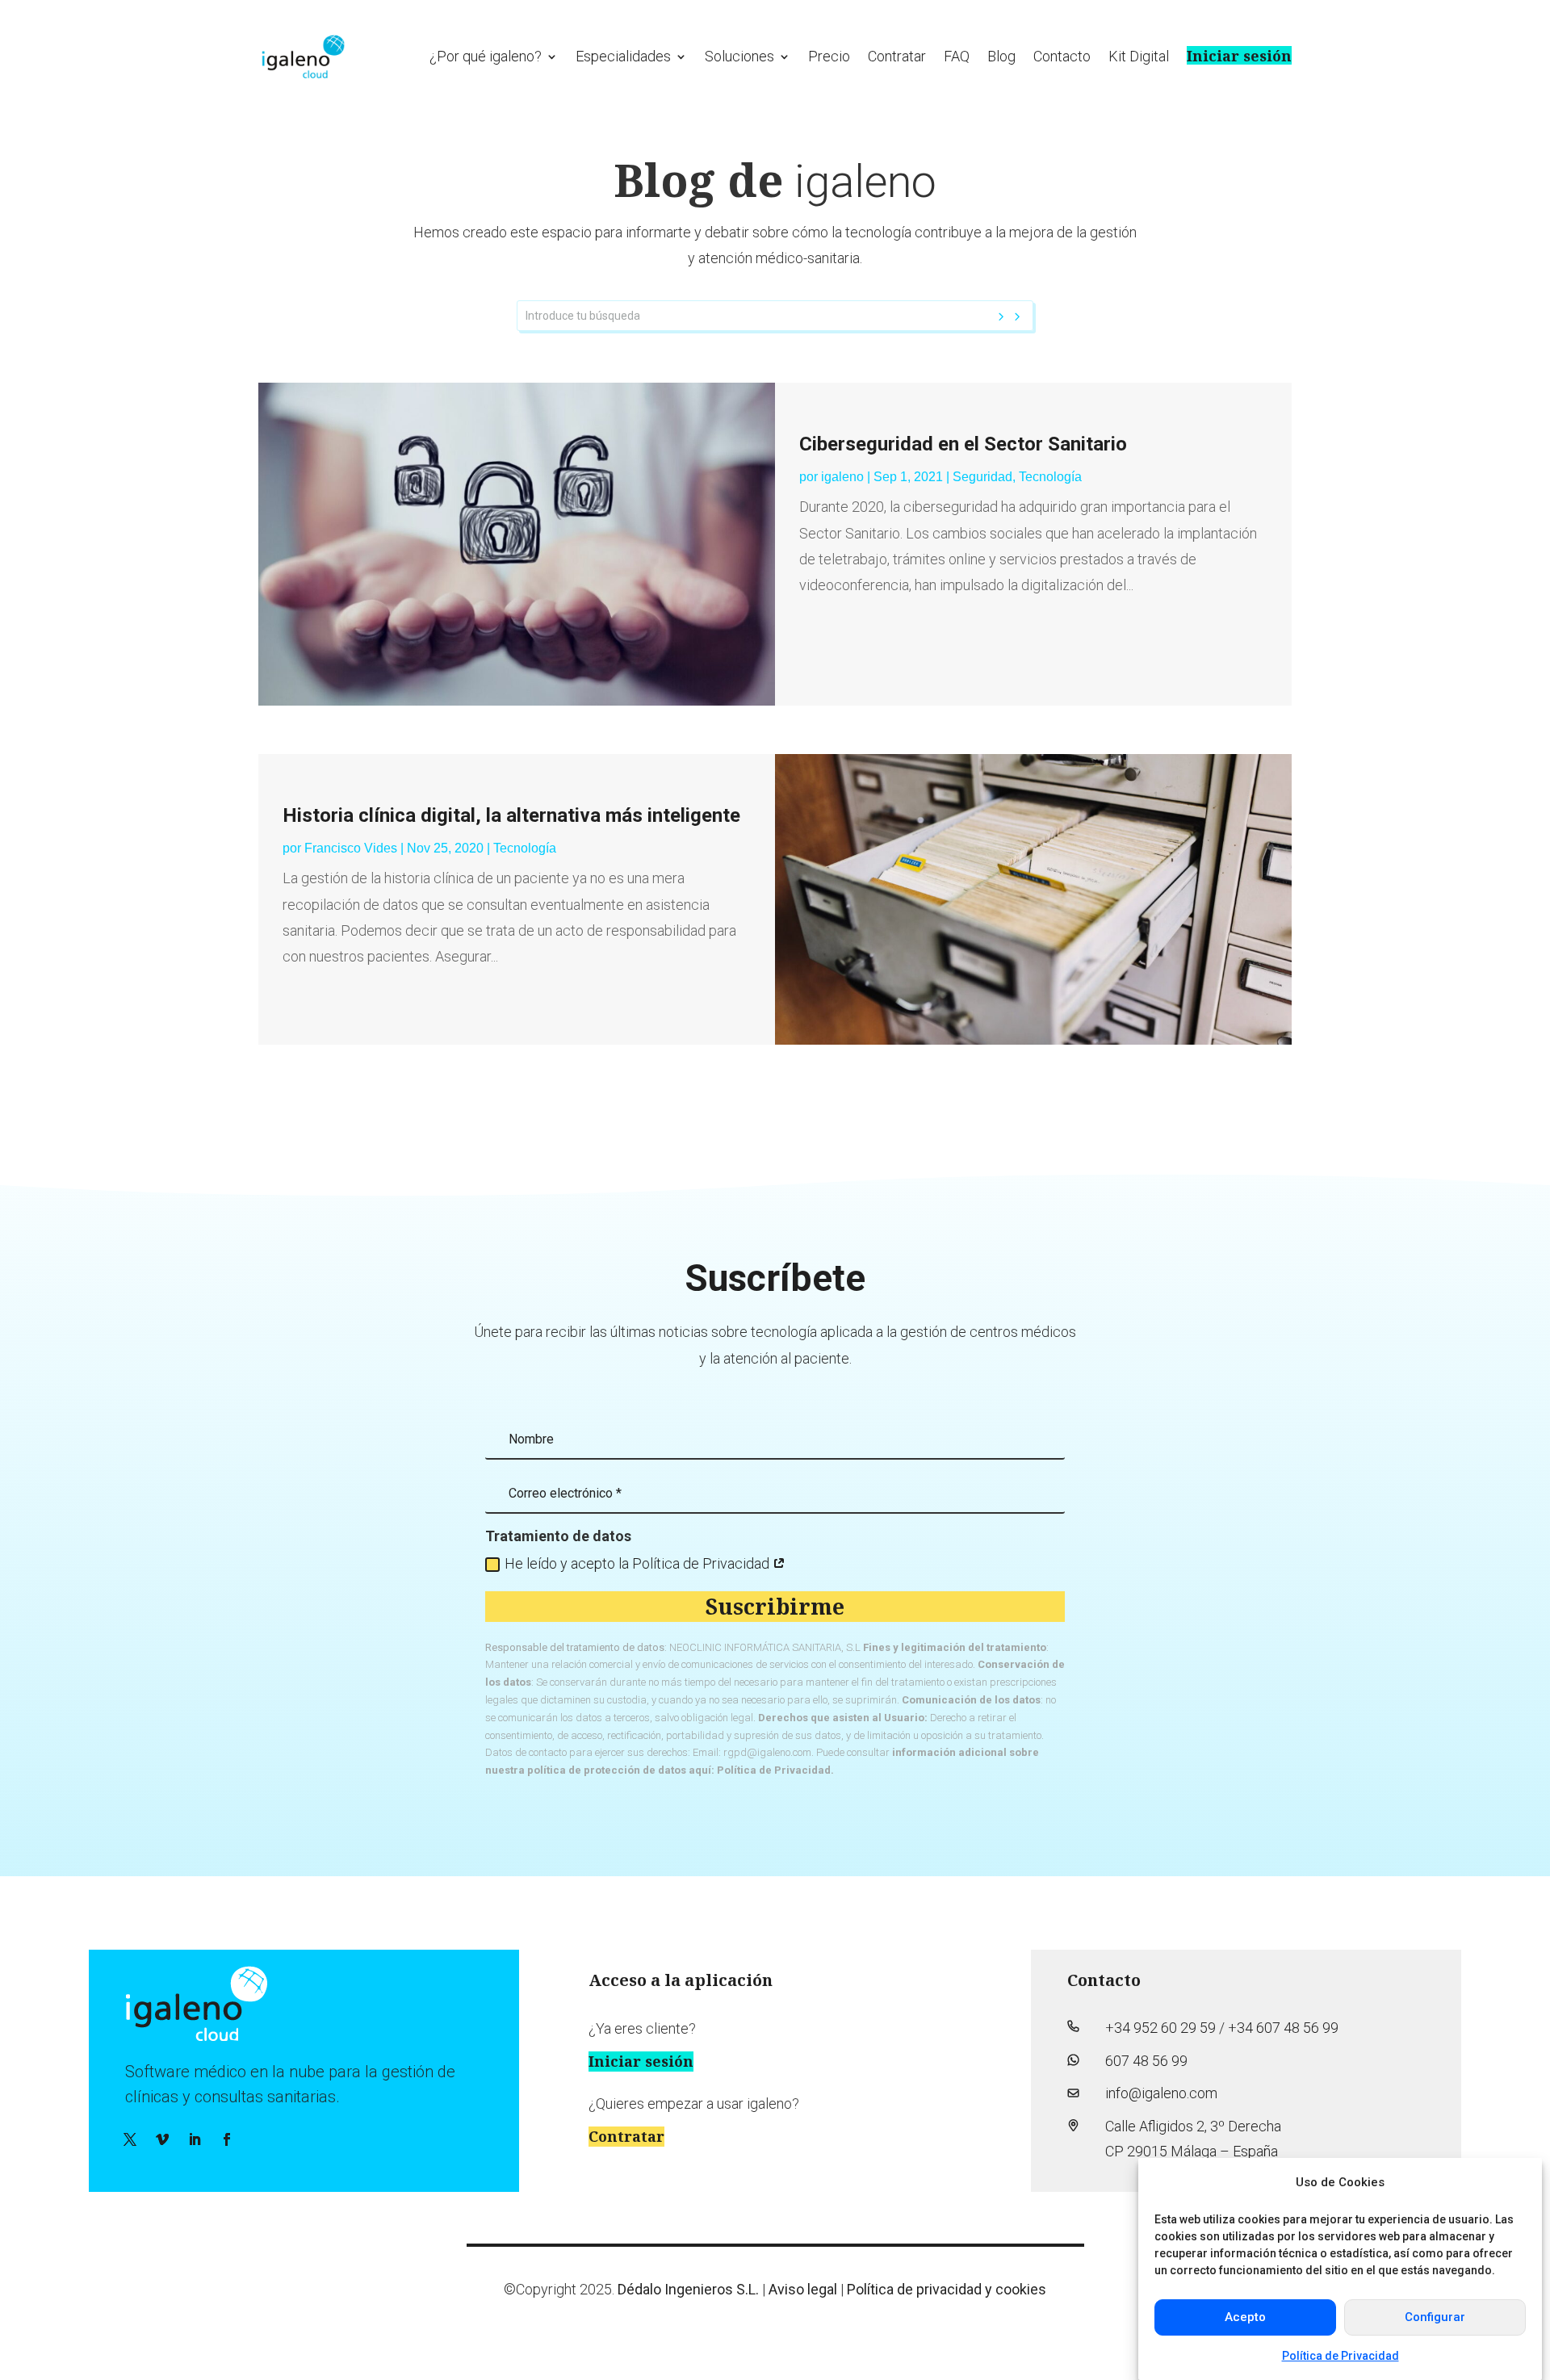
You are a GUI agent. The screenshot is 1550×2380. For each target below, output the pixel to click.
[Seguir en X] (130, 2139)
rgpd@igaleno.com (767, 1752)
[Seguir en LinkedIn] (195, 2139)
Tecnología (1050, 477)
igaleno (842, 477)
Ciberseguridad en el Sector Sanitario (963, 444)
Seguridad (982, 477)
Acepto (1245, 2317)
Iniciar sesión (1239, 55)
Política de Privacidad (1341, 2355)
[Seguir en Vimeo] (162, 2139)
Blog (1001, 56)
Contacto (1062, 56)
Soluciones (739, 56)
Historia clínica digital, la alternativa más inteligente (511, 815)
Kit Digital (1139, 56)
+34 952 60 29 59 (1160, 2028)
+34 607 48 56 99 (1283, 2028)
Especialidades (623, 56)
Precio (829, 56)
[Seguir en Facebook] (227, 2139)
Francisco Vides (351, 848)
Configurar (1435, 2317)
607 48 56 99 (1146, 2061)
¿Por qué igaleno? (486, 56)
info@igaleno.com (1161, 2093)
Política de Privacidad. (775, 1770)
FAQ (957, 56)
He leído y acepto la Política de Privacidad (639, 1563)
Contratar (897, 56)
